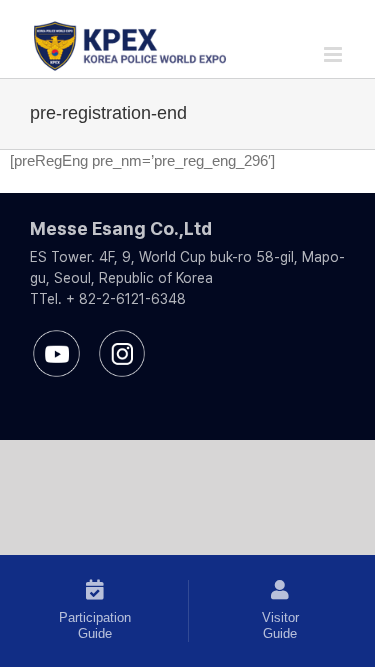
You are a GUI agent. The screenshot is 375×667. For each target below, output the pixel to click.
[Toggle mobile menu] (334, 54)
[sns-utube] (56, 337)
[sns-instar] (122, 337)
